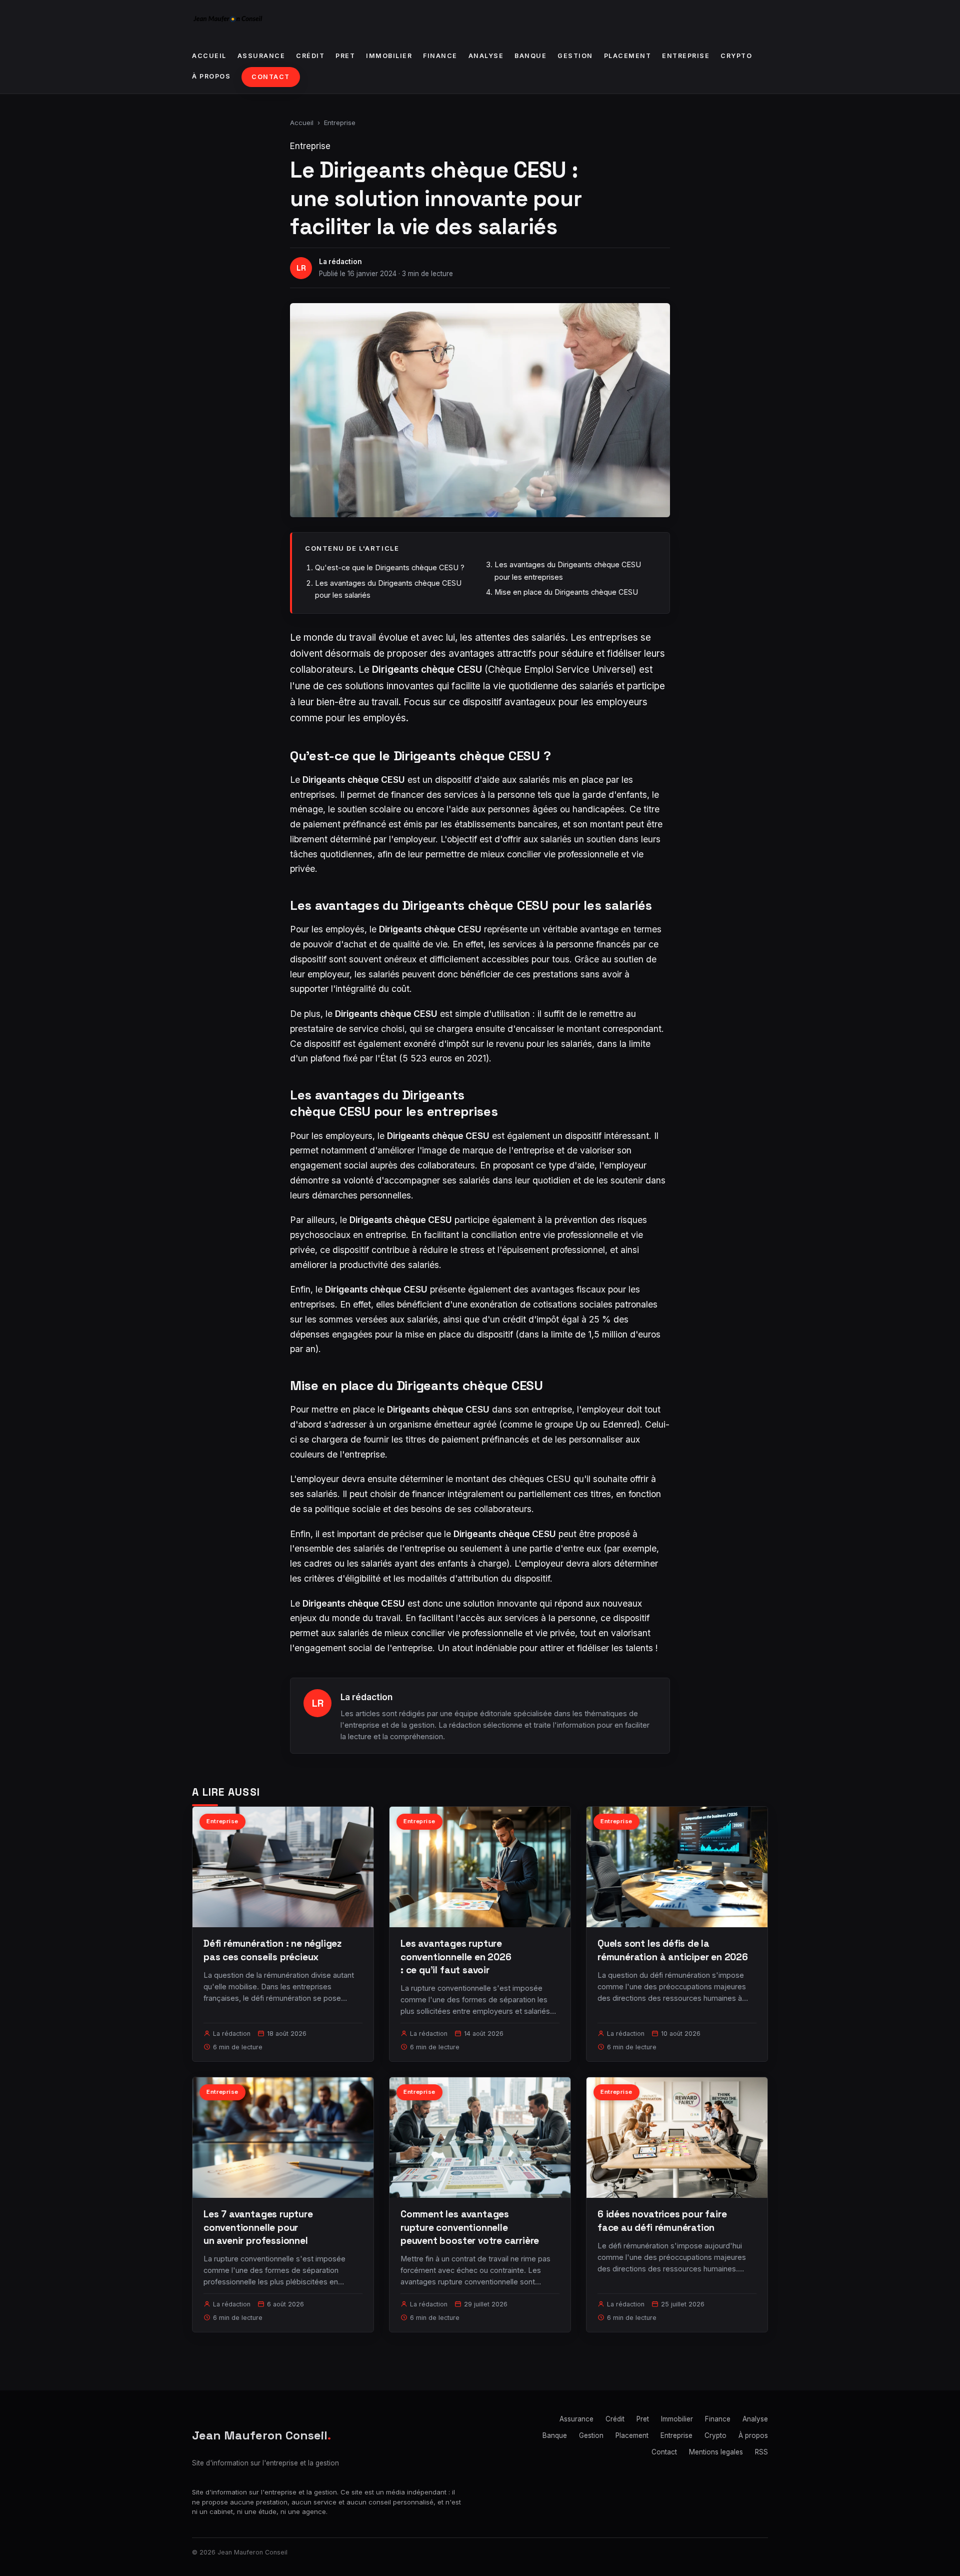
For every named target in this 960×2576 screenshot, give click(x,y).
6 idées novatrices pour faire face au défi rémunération (662, 2221)
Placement (628, 56)
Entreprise (686, 56)
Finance (440, 56)
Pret (345, 56)
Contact (271, 77)
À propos (211, 76)
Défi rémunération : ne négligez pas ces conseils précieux (272, 1950)
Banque (530, 56)
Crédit (310, 56)
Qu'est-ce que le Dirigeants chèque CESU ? (390, 567)
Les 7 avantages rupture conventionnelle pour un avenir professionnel (258, 2227)
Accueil (209, 56)
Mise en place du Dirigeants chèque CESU (566, 592)
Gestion (575, 56)
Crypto (736, 56)
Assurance (261, 56)
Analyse (486, 56)
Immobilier (389, 56)
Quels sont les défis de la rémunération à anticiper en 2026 (673, 1950)
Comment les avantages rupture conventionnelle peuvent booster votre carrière (470, 2227)
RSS (761, 2452)
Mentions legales (716, 2452)
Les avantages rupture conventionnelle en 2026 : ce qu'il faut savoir (456, 1957)
